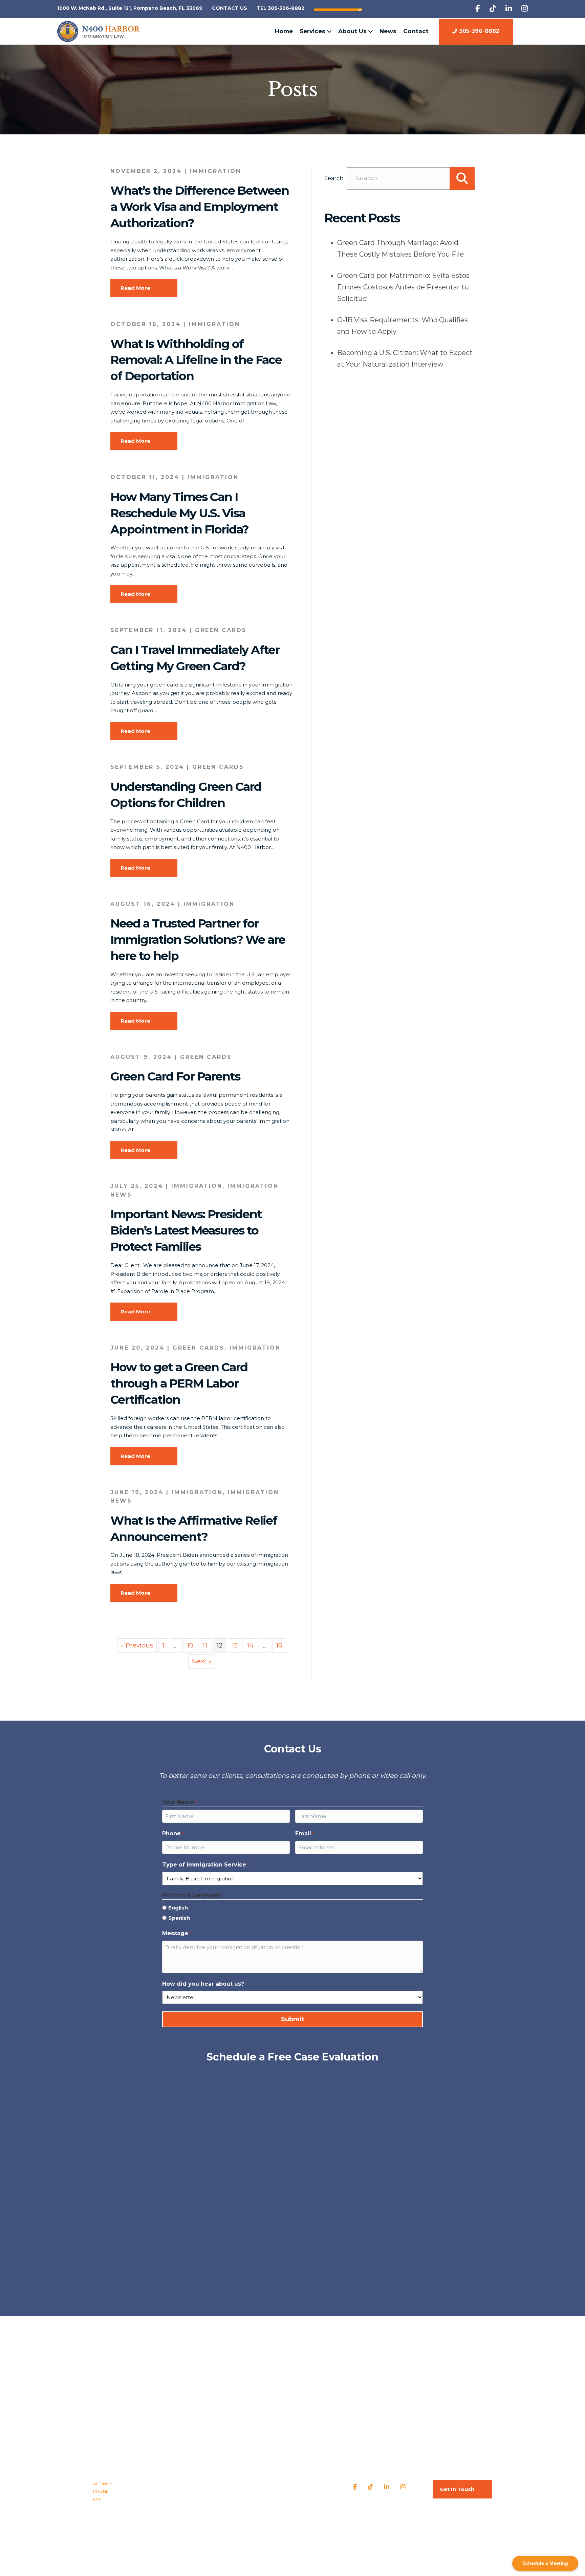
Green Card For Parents (175, 1076)
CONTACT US (230, 8)
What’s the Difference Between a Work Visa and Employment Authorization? (200, 207)
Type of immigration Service (205, 1865)
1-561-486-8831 (130, 2499)
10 (190, 1645)
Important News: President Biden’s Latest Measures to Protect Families (186, 1230)
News (388, 31)
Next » (202, 1661)
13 (235, 1645)
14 (250, 1645)
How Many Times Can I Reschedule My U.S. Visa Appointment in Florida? (179, 513)
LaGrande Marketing (345, 2528)
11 (205, 1645)
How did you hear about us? (203, 1984)
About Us (352, 31)
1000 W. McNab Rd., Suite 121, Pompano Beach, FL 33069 (130, 8)
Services (312, 31)
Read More (135, 288)
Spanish (179, 1918)
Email (305, 1833)
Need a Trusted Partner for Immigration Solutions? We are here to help (198, 940)
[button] (462, 178)
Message (177, 1933)
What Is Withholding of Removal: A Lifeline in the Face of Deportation (196, 360)
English (178, 1908)
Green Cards (221, 630)
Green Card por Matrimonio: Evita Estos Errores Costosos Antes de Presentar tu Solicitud (403, 287)
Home (284, 31)
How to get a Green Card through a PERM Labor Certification (179, 1383)
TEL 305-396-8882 (280, 8)
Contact (416, 31)
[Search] (525, 31)
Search (334, 178)
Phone (173, 1833)
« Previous (137, 1645)
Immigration (215, 171)
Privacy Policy (270, 2528)
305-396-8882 (479, 31)
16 (279, 1645)
